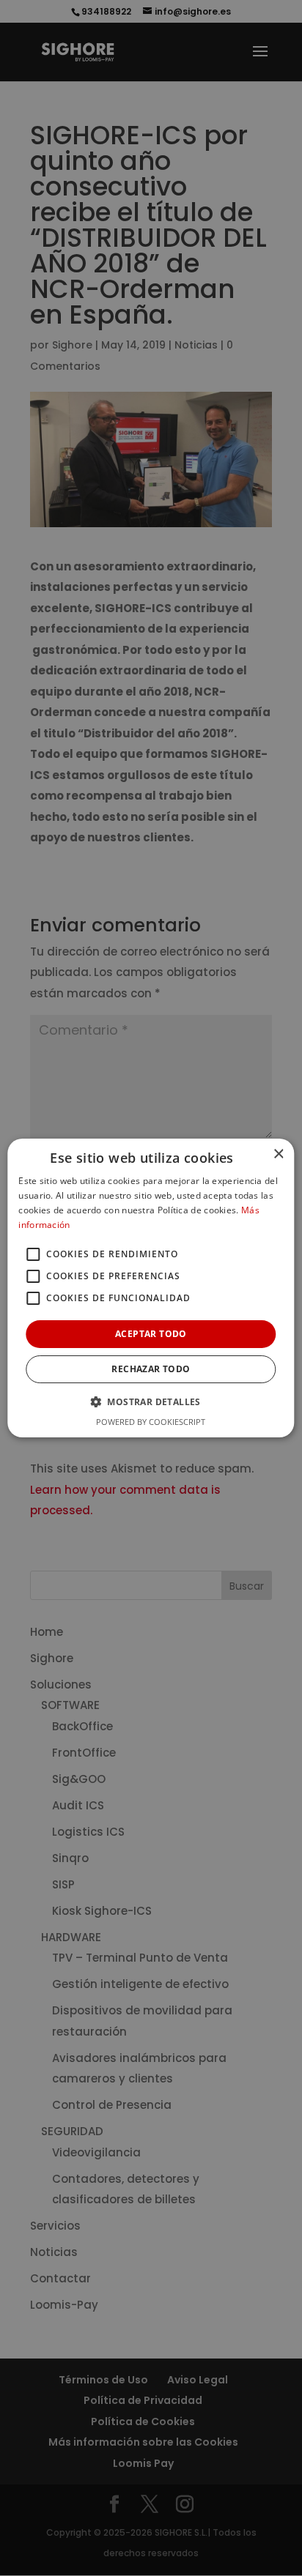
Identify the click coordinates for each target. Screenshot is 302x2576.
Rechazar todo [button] (151, 1369)
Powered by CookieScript (151, 1422)
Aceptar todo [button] (151, 1334)
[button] (151, 1401)
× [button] (278, 1154)
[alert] (151, 1288)
